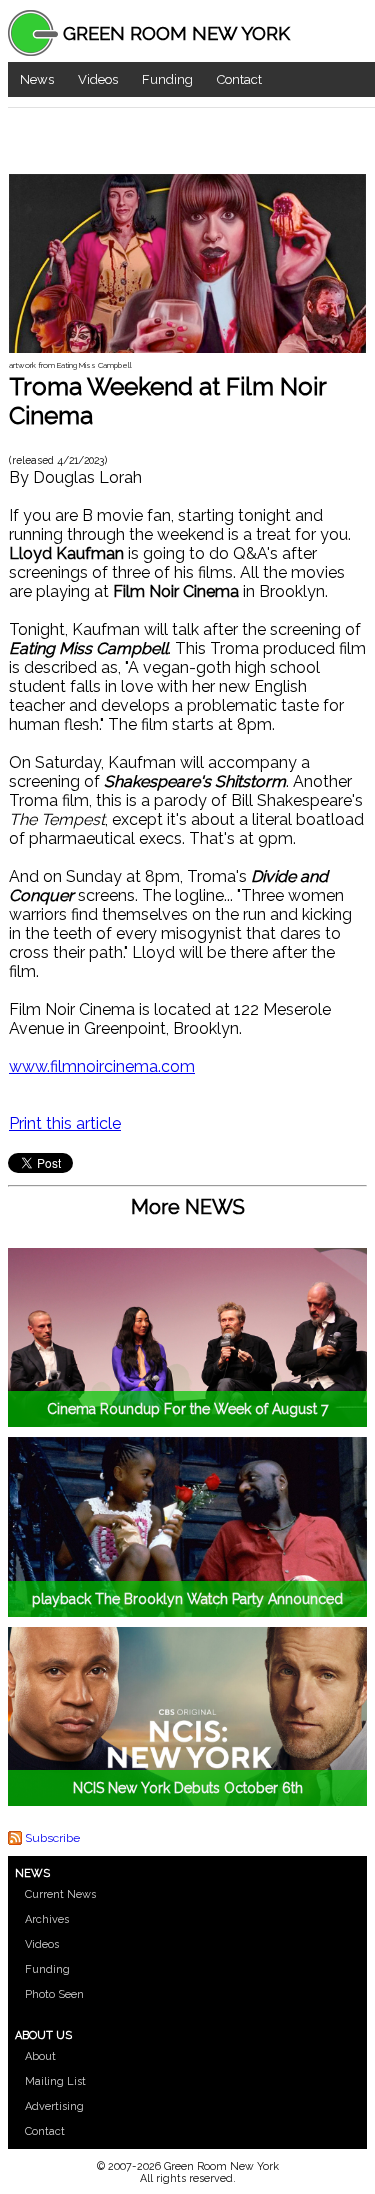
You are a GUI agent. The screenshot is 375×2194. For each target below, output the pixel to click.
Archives (47, 1919)
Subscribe (52, 1838)
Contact (239, 79)
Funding (167, 79)
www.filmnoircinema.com (102, 1066)
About (40, 2056)
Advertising (54, 2106)
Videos (98, 79)
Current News (60, 1894)
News (37, 79)
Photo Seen (54, 1994)
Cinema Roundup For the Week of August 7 (187, 1409)
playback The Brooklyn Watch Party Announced (187, 1599)
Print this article (65, 1123)
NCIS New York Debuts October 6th (188, 1788)
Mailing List (55, 2081)
